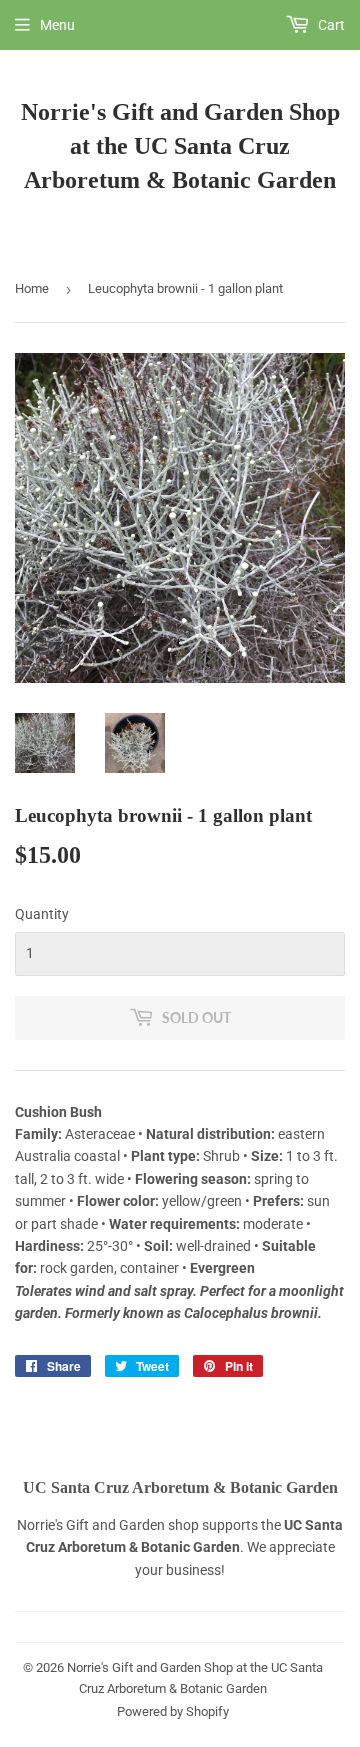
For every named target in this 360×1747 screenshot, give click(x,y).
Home (32, 288)
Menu (57, 25)
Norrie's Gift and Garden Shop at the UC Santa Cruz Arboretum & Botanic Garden (180, 145)
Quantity (42, 914)
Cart (330, 25)
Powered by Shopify (173, 1711)
